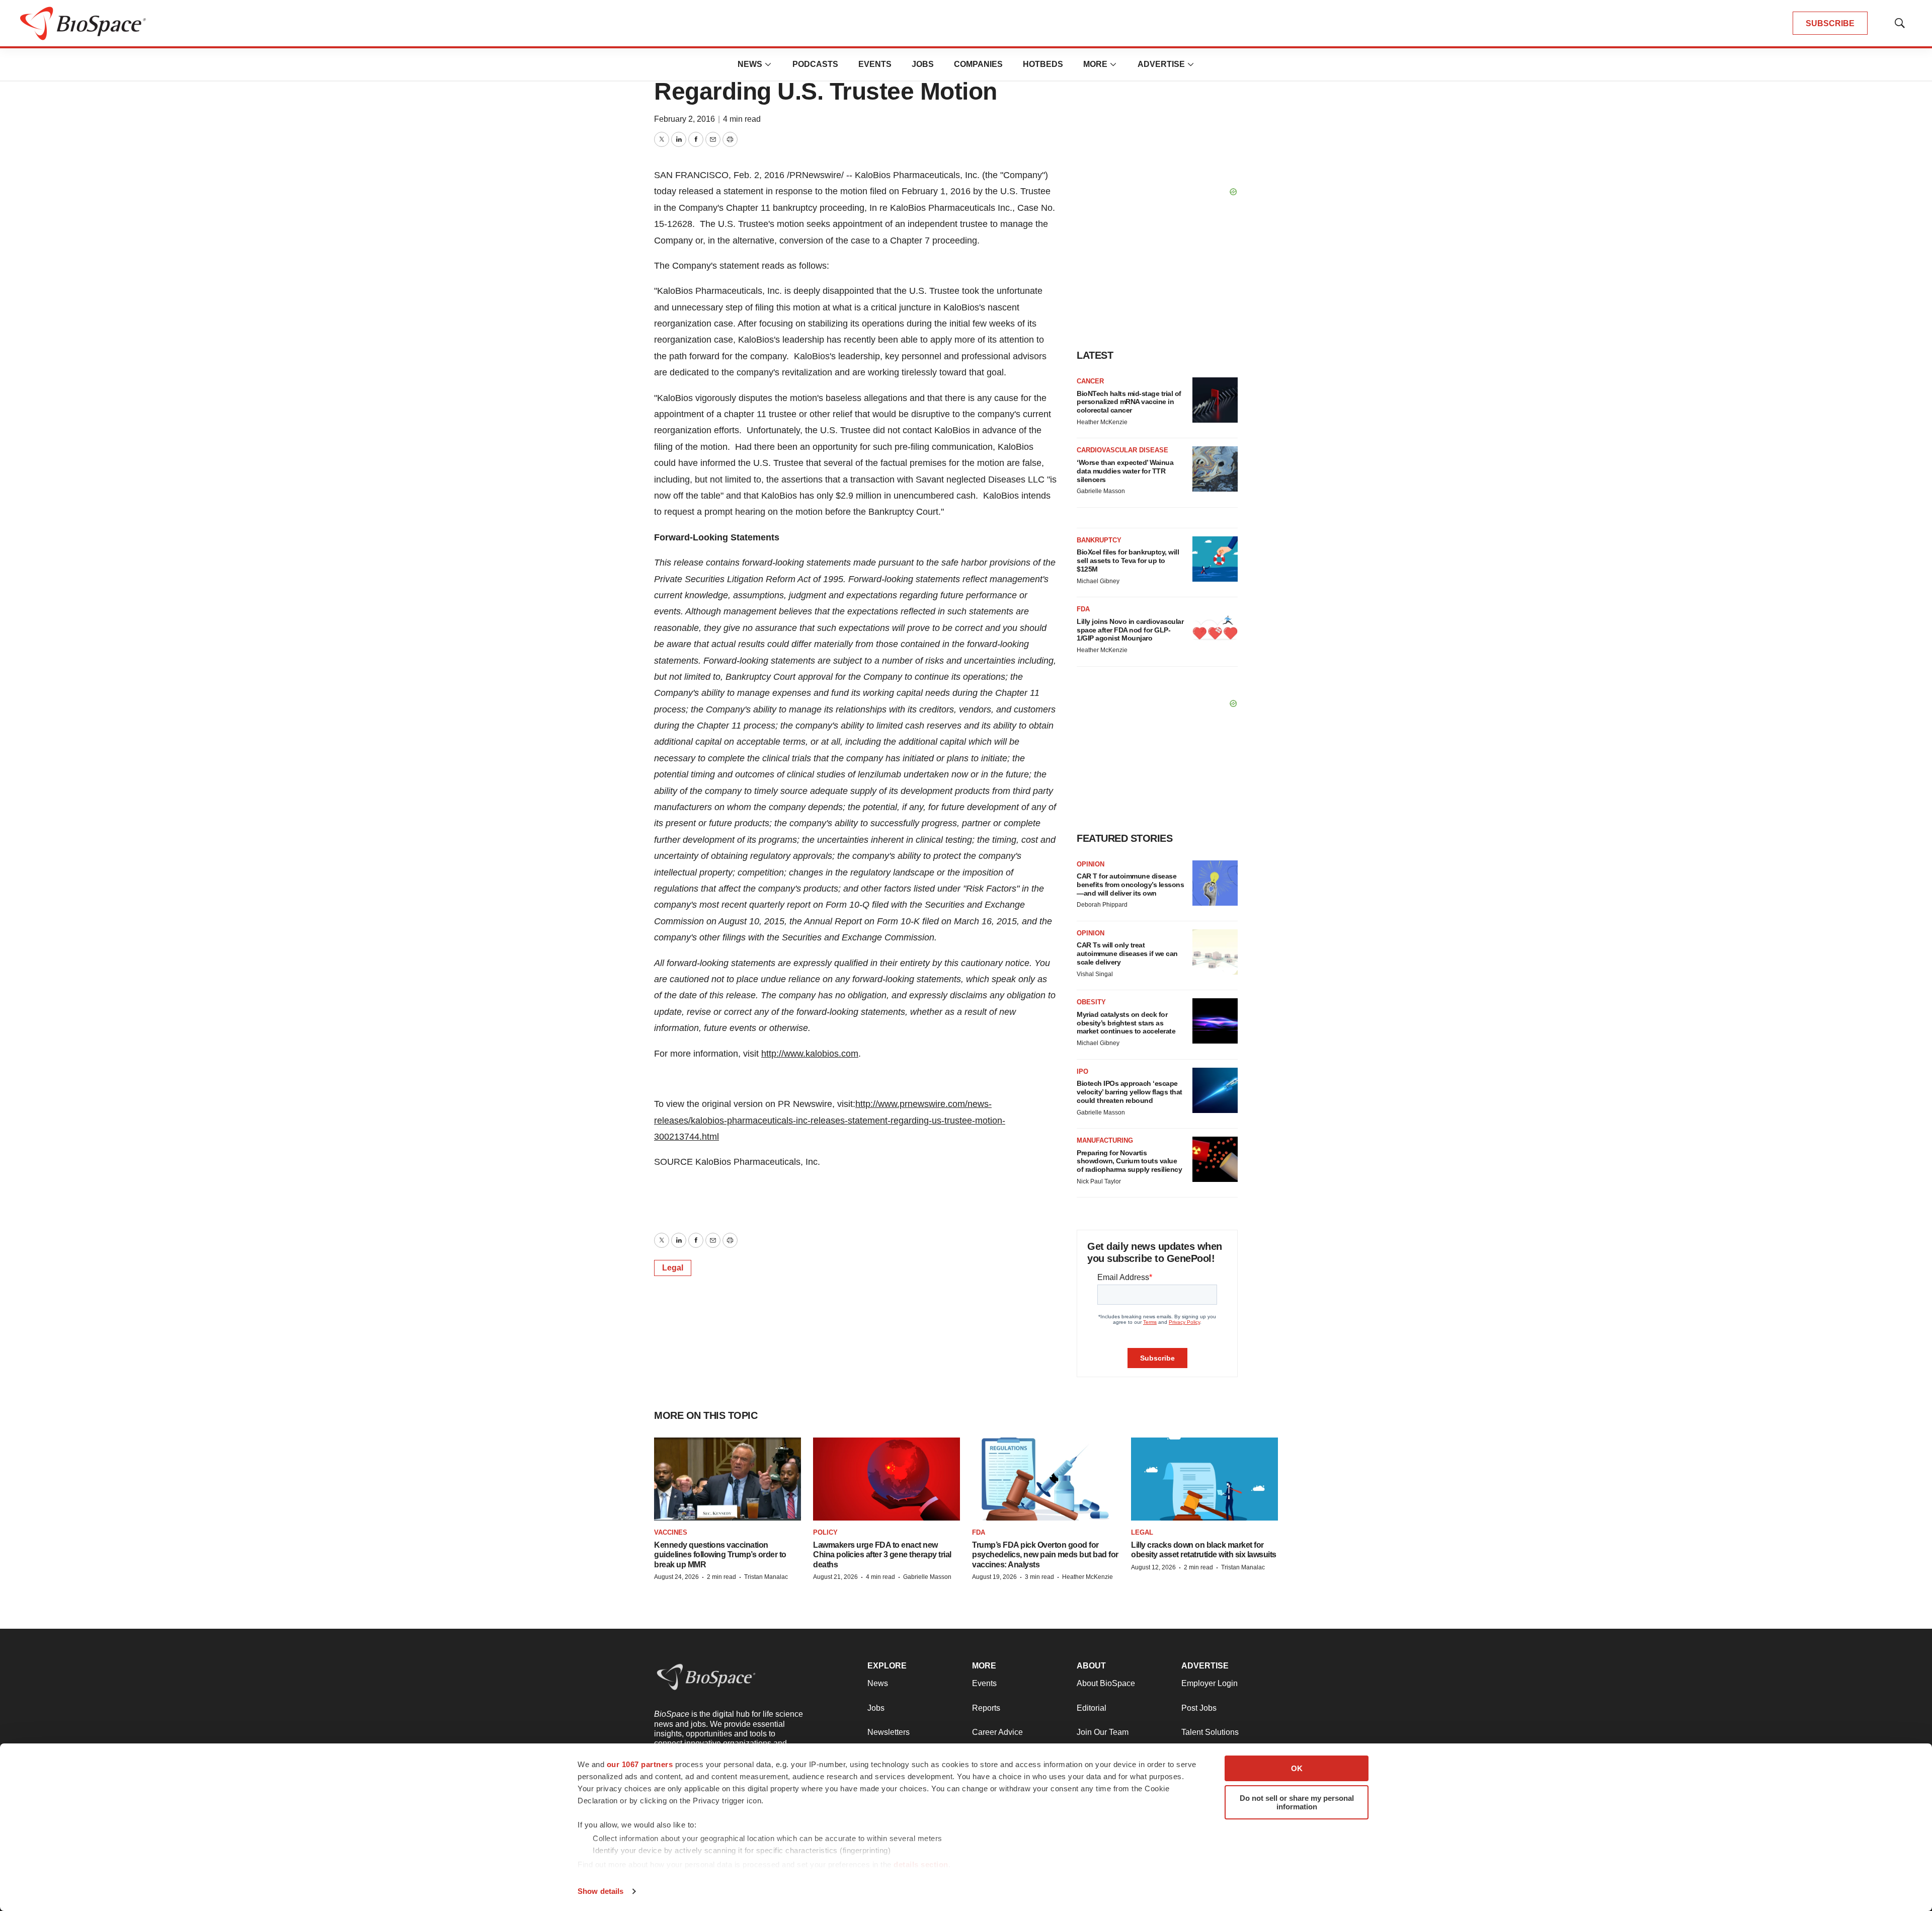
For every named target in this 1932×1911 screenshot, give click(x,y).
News (750, 64)
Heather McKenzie (1102, 422)
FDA (1083, 609)
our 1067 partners (640, 1764)
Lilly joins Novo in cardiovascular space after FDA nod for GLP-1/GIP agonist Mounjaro (1130, 630)
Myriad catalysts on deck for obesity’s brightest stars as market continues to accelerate (1126, 1023)
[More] (768, 64)
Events (875, 64)
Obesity (1091, 1002)
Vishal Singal (1095, 974)
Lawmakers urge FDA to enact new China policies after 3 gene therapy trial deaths (882, 1555)
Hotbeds (1043, 64)
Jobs (923, 64)
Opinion (1091, 864)
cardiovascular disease (1122, 450)
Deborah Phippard (1102, 905)
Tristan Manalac (766, 1577)
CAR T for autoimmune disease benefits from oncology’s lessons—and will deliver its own (1130, 885)
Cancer (1090, 381)
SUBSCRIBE (1830, 23)
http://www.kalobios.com (810, 1054)
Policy (825, 1532)
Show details (600, 1891)
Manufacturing (1105, 1140)
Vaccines (671, 1532)
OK (1297, 1768)
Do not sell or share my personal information (1297, 1802)
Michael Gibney (1098, 581)
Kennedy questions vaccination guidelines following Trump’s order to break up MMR (720, 1555)
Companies (978, 64)
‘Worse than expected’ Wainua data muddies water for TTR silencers (1125, 471)
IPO (1082, 1071)
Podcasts (815, 64)
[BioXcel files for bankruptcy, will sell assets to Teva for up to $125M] (1215, 559)
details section (921, 1864)
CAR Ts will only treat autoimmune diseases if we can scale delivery (1127, 953)
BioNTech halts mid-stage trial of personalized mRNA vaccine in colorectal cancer (1129, 402)
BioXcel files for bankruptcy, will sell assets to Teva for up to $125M (1128, 561)
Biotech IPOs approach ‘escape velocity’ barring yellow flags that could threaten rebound (1130, 1092)
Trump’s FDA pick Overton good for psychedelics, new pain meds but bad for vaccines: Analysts (1045, 1555)
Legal (673, 1268)
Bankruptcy (1099, 540)
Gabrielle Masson (1101, 491)
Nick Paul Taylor (1099, 1181)
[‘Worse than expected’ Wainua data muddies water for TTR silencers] (1215, 469)
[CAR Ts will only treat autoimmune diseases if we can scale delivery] (1215, 952)
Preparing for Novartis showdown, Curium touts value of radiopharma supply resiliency (1129, 1161)
